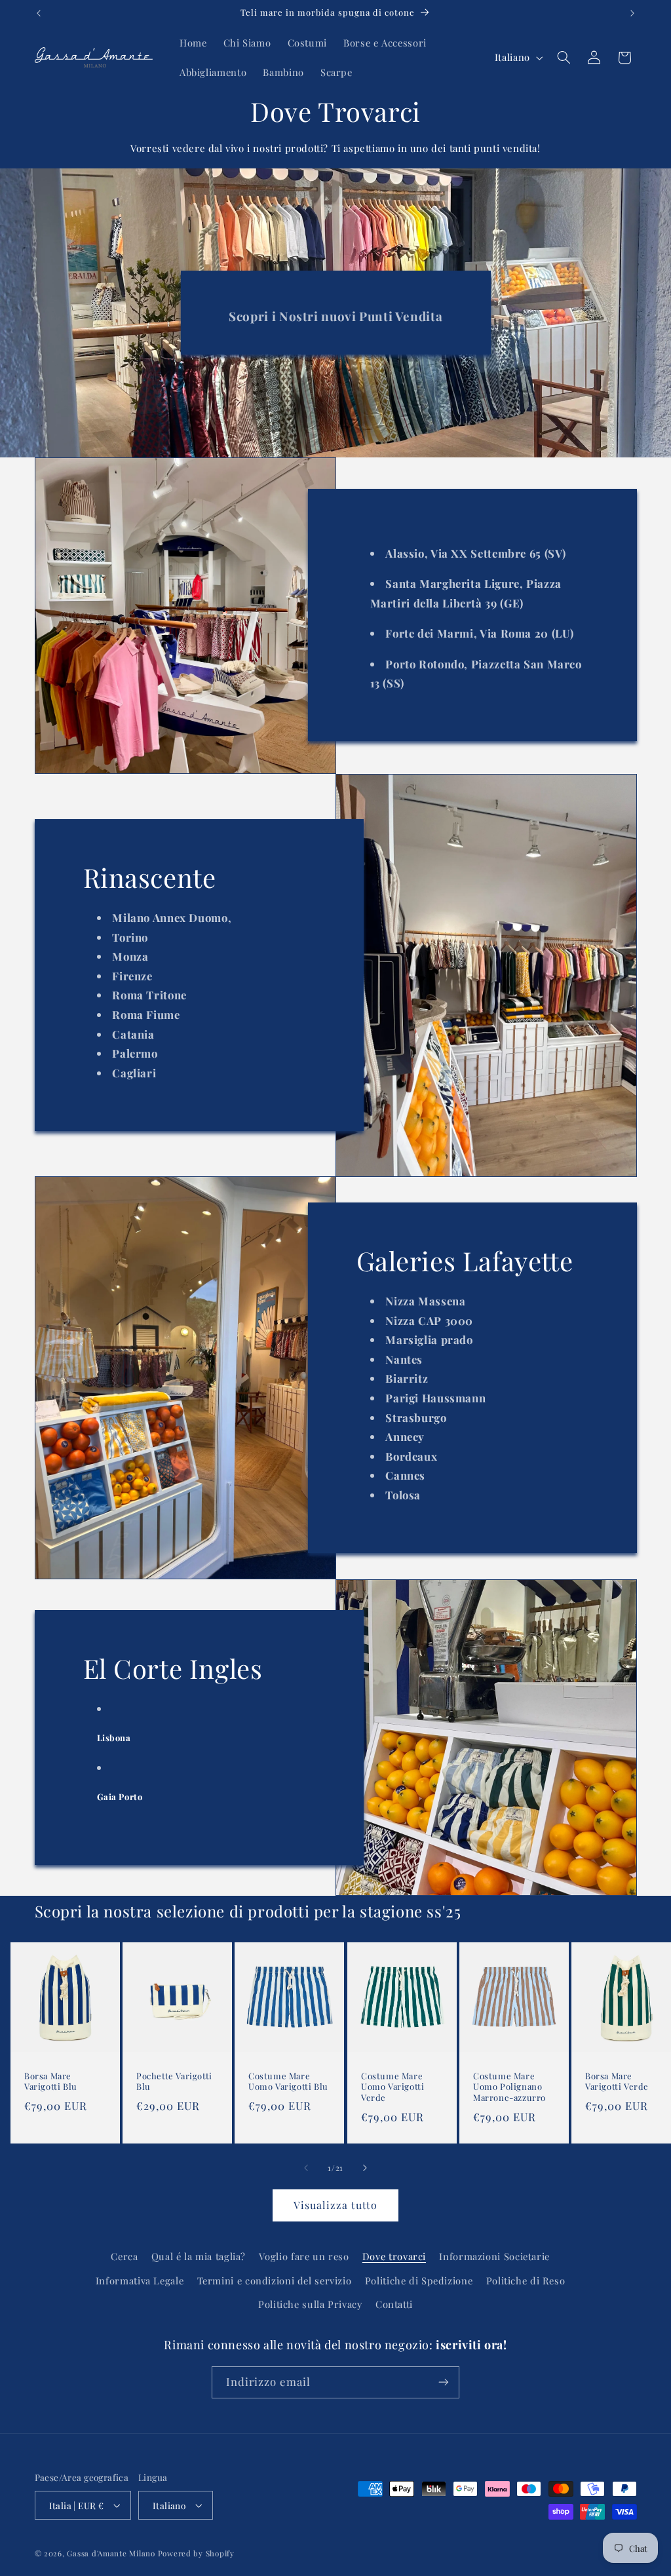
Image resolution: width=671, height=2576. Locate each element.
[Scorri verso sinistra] (306, 2168)
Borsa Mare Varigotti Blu (51, 2081)
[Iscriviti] (444, 2382)
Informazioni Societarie (494, 2256)
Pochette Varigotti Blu (174, 2081)
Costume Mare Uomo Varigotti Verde (393, 2086)
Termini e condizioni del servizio (275, 2280)
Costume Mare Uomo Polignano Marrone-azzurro (509, 2086)
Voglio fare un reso (304, 2256)
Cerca (124, 2256)
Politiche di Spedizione (419, 2280)
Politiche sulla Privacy (310, 2304)
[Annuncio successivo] (632, 13)
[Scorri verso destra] (365, 2168)
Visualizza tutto (336, 2205)
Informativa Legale (140, 2280)
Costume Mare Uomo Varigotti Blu (288, 2081)
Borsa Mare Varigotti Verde (617, 2081)
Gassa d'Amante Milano (111, 2553)
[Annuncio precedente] (39, 13)
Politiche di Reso (526, 2280)
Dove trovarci (394, 2256)
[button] (564, 58)
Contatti (394, 2304)
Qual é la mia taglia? (199, 2256)
